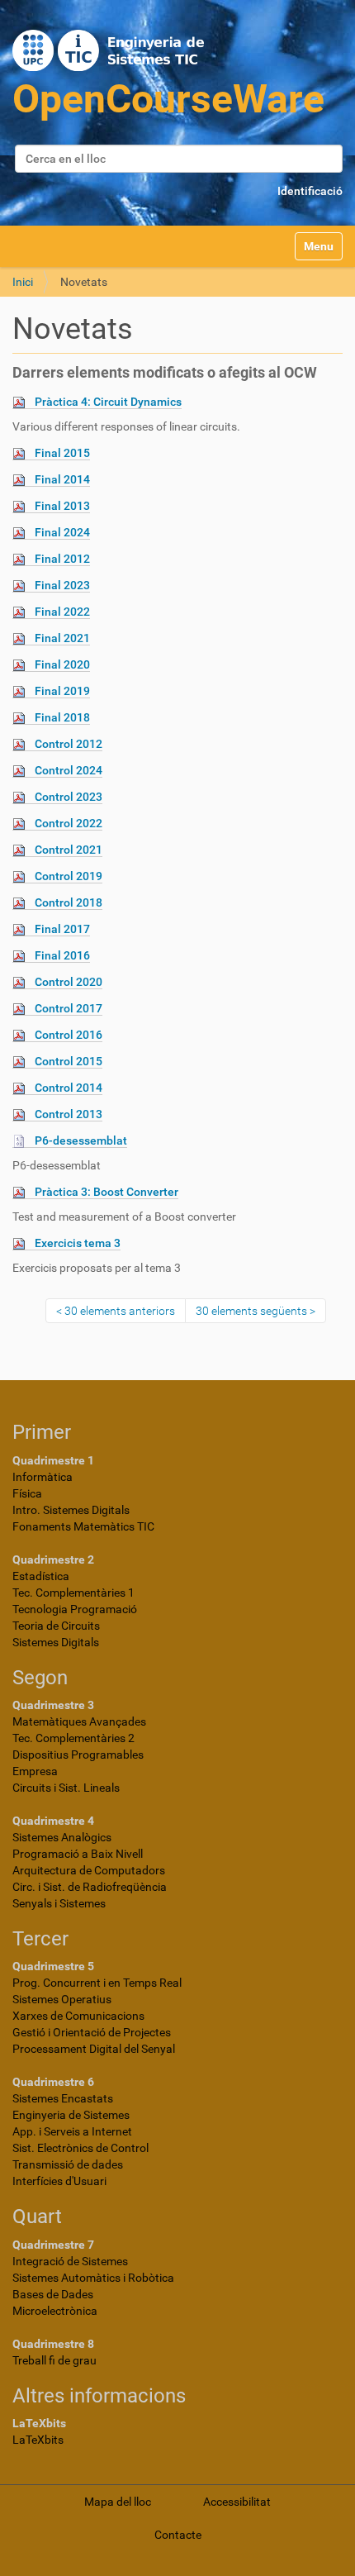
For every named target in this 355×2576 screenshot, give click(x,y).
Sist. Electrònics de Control (80, 2148)
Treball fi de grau (54, 2360)
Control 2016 (69, 1035)
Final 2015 (62, 453)
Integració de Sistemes (70, 2261)
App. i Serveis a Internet (72, 2131)
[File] (24, 402)
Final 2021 (62, 638)
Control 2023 (69, 797)
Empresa (35, 1771)
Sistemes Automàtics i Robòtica (93, 2278)
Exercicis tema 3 (78, 1243)
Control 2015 (69, 1061)
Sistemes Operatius (62, 1999)
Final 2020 (62, 664)
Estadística (41, 1576)
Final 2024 (62, 532)
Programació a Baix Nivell (78, 1854)
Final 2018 (62, 717)
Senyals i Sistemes (59, 1903)
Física (27, 1493)
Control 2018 (69, 902)
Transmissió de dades (68, 2164)
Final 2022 (62, 612)
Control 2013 (69, 1114)
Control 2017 (69, 1008)
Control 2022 (69, 823)
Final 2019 (62, 691)
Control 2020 (69, 982)
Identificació (310, 191)
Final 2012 (62, 559)
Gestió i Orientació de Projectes (92, 2032)
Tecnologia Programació (75, 1609)
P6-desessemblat (81, 1140)
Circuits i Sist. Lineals (66, 1788)
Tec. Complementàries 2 (73, 1738)
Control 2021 (69, 850)
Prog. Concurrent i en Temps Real (97, 1983)
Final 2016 (62, 955)
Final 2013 (62, 506)
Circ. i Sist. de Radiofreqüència (90, 1887)
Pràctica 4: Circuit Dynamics (108, 402)
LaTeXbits (38, 2440)
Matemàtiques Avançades (79, 1721)
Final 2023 (62, 585)
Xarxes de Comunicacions (78, 2016)
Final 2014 (62, 479)
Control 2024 (69, 770)
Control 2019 (69, 876)
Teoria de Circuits (56, 1626)
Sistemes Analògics (62, 1837)
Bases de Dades (53, 2294)
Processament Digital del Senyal (94, 2049)
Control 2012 (69, 744)
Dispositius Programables (78, 1755)
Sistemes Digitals (56, 1642)
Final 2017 (62, 929)
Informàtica (43, 1477)
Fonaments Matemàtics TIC (83, 1526)
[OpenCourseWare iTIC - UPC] (177, 70)
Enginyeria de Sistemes (71, 2115)
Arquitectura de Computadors (89, 1870)
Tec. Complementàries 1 (73, 1593)
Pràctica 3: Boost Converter (106, 1192)
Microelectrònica (55, 2311)
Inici (23, 282)
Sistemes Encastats (63, 2098)
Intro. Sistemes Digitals (71, 1510)
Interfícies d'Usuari (59, 2181)
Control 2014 (69, 1088)
